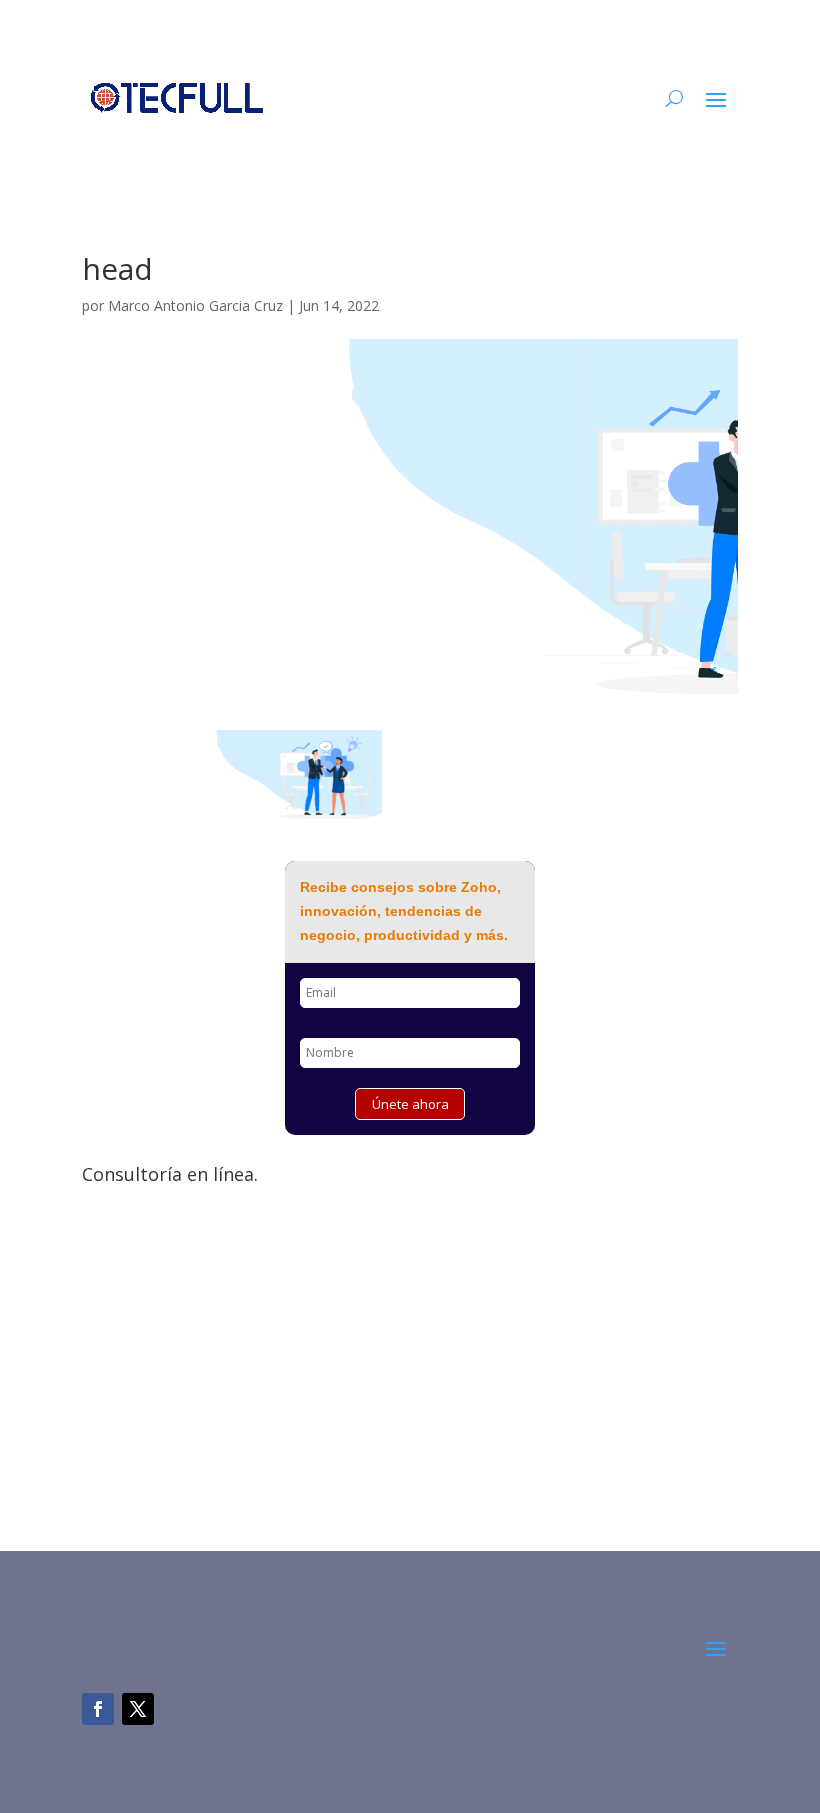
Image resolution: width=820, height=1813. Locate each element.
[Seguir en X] (138, 1709)
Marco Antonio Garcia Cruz (195, 305)
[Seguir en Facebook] (98, 1709)
